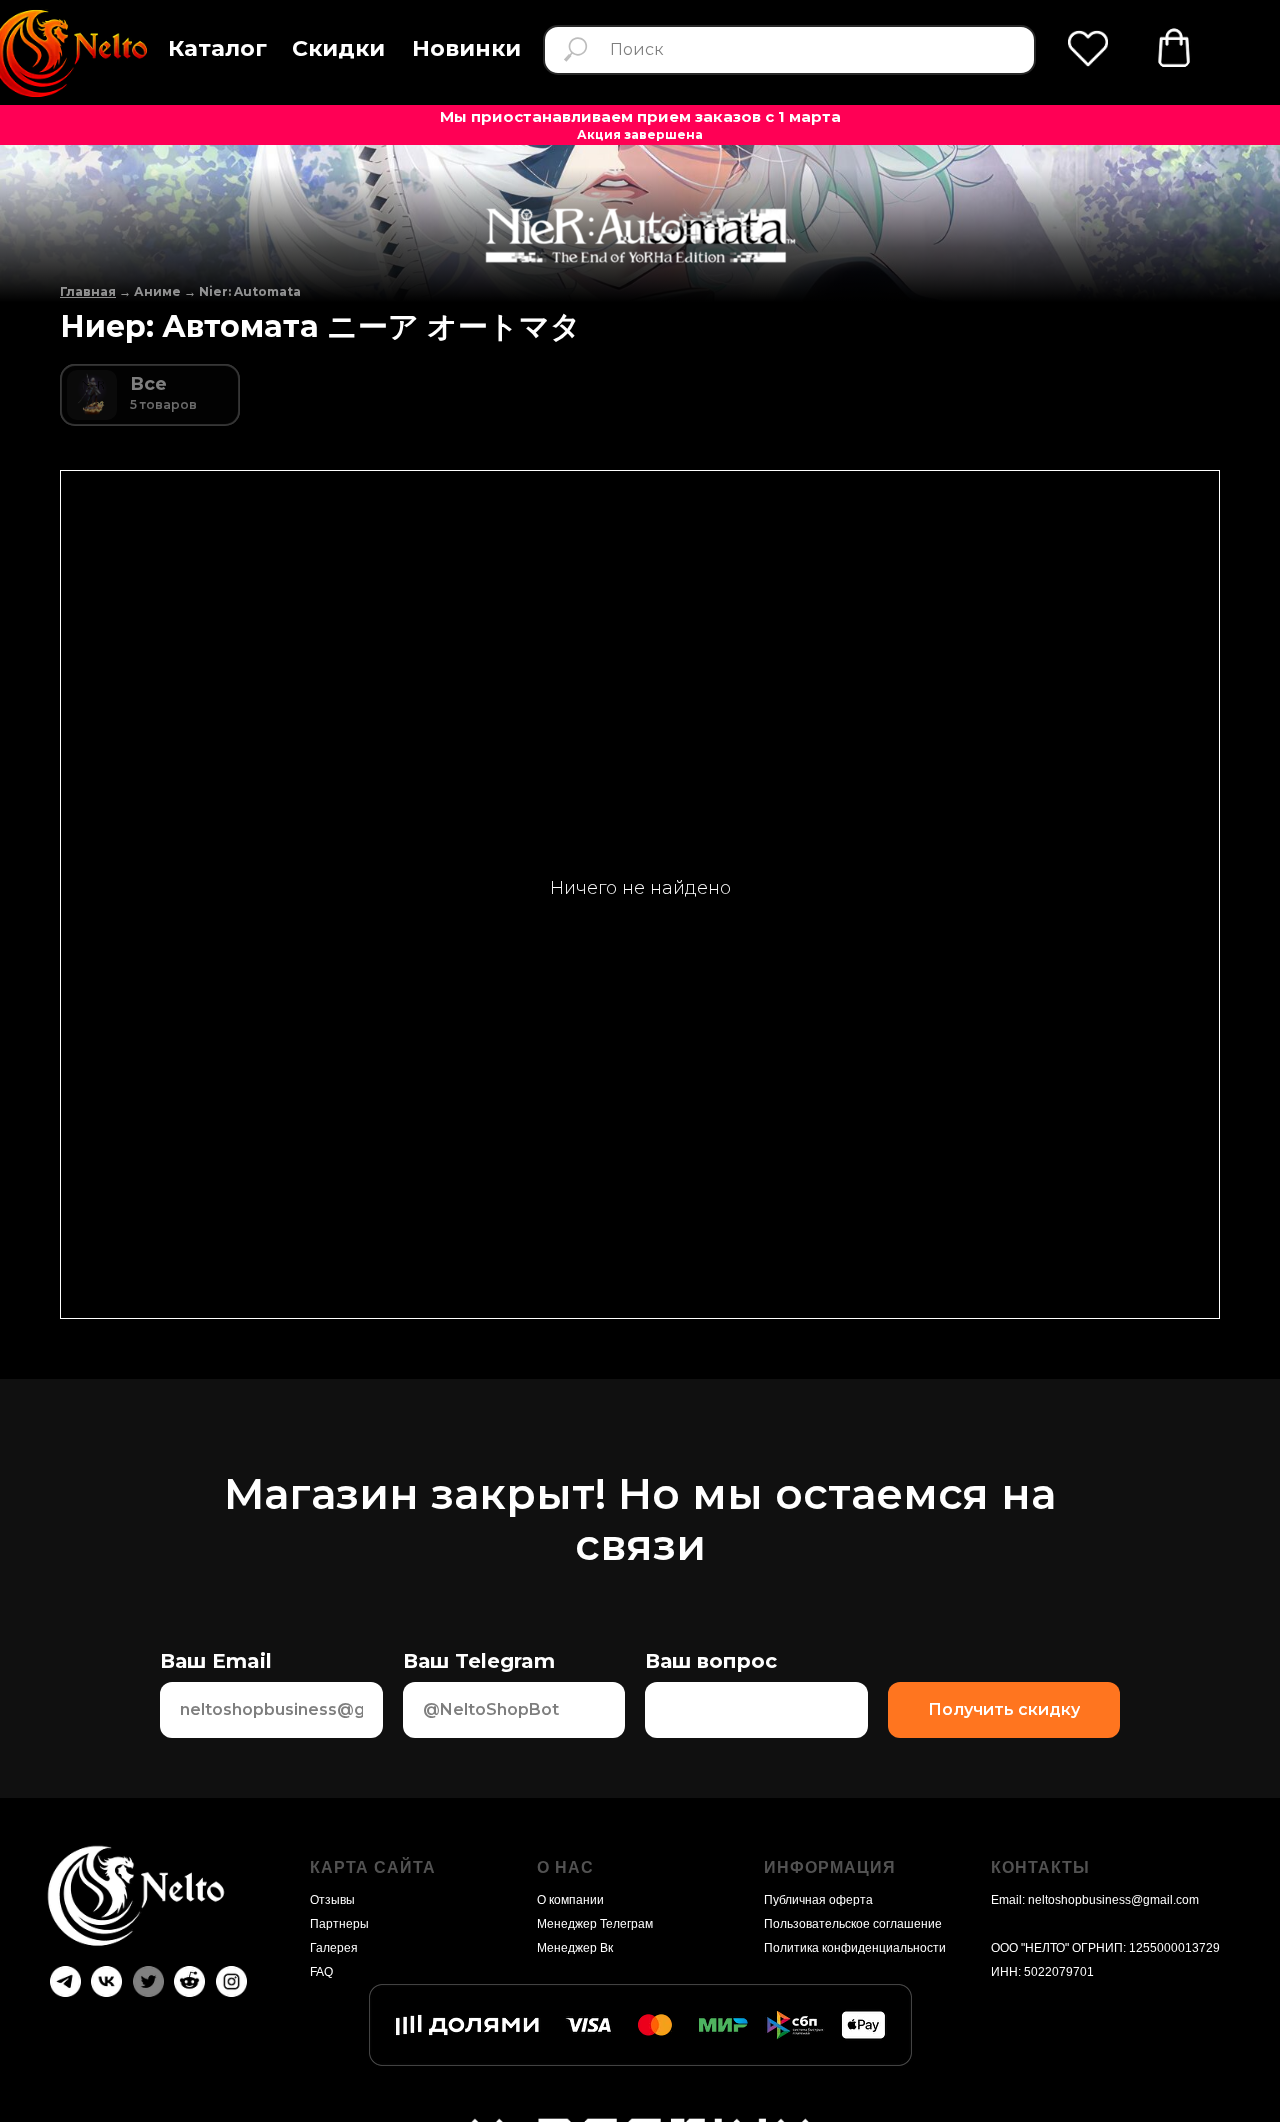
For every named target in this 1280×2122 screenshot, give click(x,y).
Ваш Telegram (479, 1661)
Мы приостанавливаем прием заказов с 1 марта (640, 116)
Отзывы (332, 1900)
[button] (217, 49)
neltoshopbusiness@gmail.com (1113, 1900)
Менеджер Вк (575, 1948)
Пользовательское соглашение (853, 1924)
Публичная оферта (818, 1900)
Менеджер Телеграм (595, 1924)
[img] (1174, 48)
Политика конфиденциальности (855, 1948)
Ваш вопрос (711, 1661)
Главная (88, 291)
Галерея (334, 1948)
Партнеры (339, 1924)
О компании (570, 1900)
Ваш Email (216, 1661)
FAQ (321, 1972)
